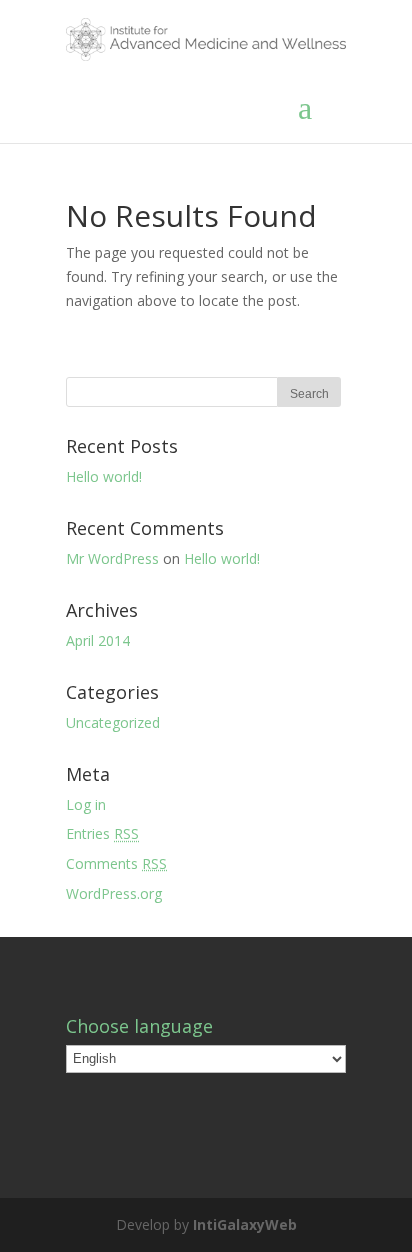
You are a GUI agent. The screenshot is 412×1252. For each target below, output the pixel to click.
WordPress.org (114, 893)
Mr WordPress (112, 558)
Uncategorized (113, 722)
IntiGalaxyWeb (245, 1224)
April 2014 (98, 640)
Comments (116, 863)
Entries (102, 833)
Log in (86, 804)
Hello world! (104, 476)
